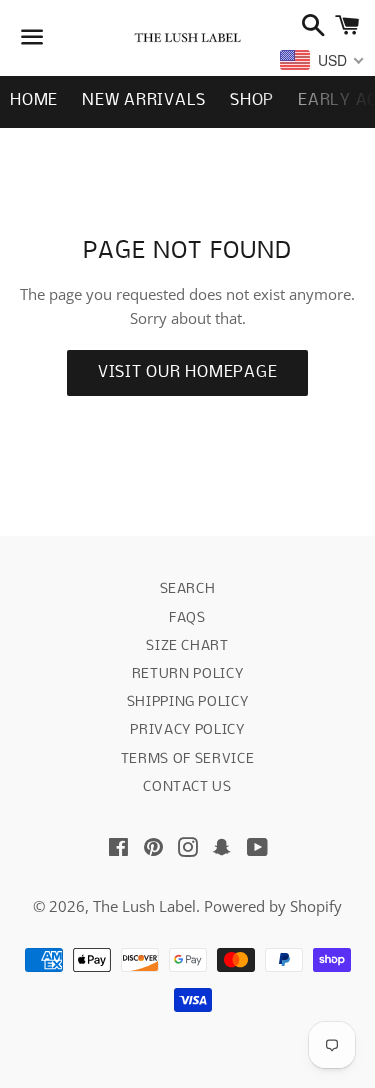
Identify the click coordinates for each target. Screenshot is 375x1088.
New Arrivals (144, 100)
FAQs (187, 618)
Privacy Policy (187, 730)
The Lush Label (144, 906)
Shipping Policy (188, 702)
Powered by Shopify (273, 906)
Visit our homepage (188, 372)
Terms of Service (187, 759)
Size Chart (187, 646)
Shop (252, 100)
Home (34, 100)
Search (188, 589)
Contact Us (187, 787)
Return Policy (187, 674)
